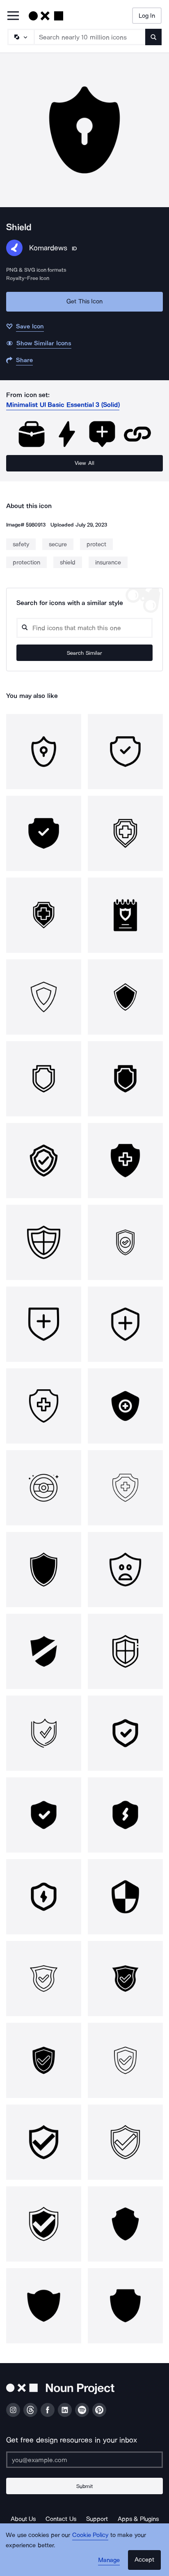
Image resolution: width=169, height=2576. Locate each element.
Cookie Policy (90, 2535)
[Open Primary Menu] (13, 16)
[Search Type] (21, 37)
